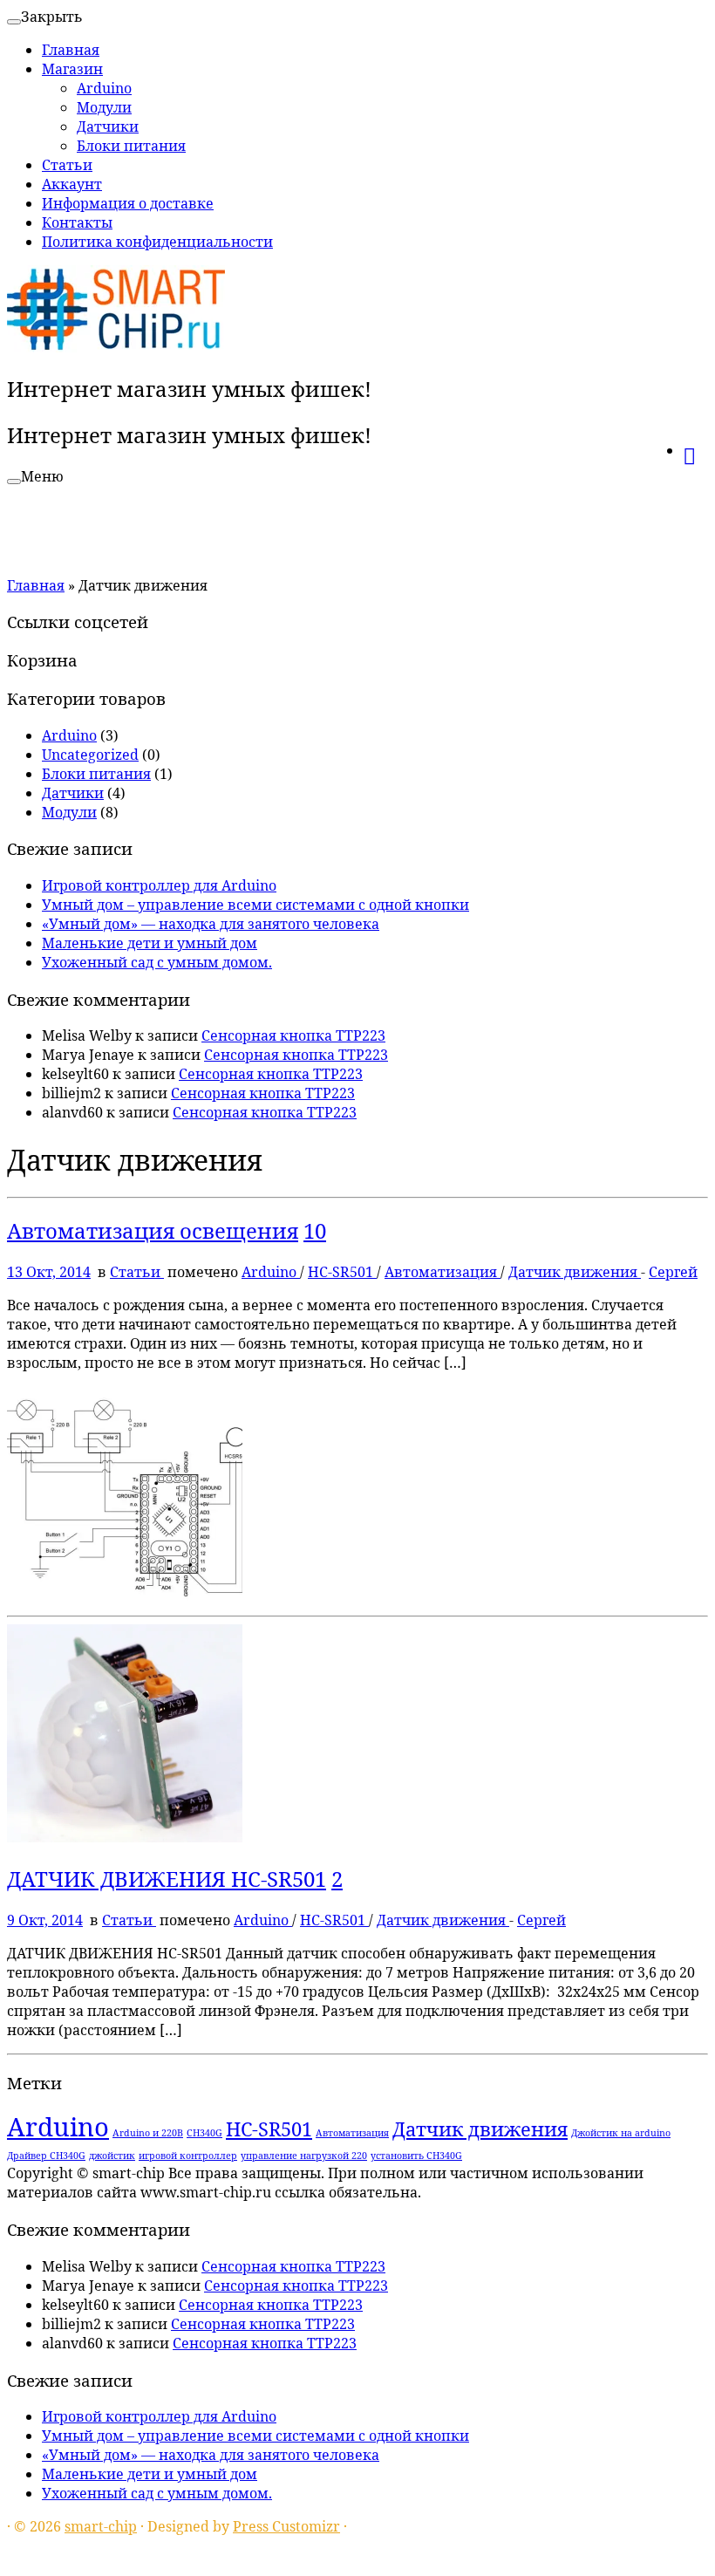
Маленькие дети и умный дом (150, 943)
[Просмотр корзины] (695, 448)
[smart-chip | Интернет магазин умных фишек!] (116, 347)
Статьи (67, 165)
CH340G (204, 2133)
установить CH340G (416, 2156)
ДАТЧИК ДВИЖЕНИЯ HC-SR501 (167, 1879)
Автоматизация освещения (153, 1230)
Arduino (104, 88)
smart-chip (101, 2526)
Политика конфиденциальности (157, 242)
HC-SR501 (342, 1272)
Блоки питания (131, 146)
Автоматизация (443, 1272)
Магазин (72, 69)
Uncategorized (90, 755)
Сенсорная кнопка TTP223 (293, 1035)
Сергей (673, 1272)
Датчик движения (575, 1272)
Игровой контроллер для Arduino (159, 885)
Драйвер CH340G (46, 2156)
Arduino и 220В (148, 2133)
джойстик (112, 2156)
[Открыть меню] (14, 482)
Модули (104, 107)
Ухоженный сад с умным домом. (157, 962)
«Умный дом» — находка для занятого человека (211, 924)
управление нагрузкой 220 (304, 2156)
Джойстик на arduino (621, 2133)
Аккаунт (72, 184)
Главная (71, 50)
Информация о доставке (128, 203)
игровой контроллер (188, 2156)
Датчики (108, 126)
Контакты (77, 222)
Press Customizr (286, 2526)
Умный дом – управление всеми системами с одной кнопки (255, 905)
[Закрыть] (14, 22)
